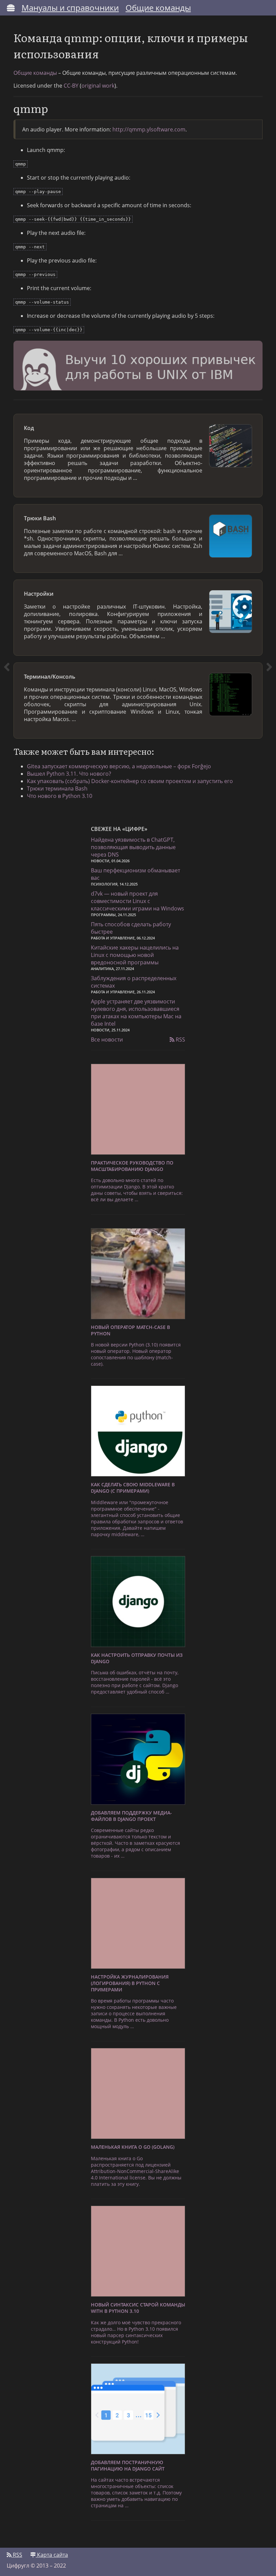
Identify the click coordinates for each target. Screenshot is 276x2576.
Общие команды (158, 8)
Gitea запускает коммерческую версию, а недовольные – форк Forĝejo (119, 766)
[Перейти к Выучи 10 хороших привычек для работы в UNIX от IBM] (138, 367)
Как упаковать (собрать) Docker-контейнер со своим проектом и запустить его (130, 781)
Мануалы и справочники (70, 8)
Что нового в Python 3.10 (60, 796)
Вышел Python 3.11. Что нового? (69, 774)
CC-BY (71, 86)
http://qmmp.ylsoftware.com (149, 129)
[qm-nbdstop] (269, 414)
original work (98, 86)
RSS (180, 1039)
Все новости (107, 1039)
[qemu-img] (7, 414)
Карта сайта (52, 2555)
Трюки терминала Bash (57, 788)
